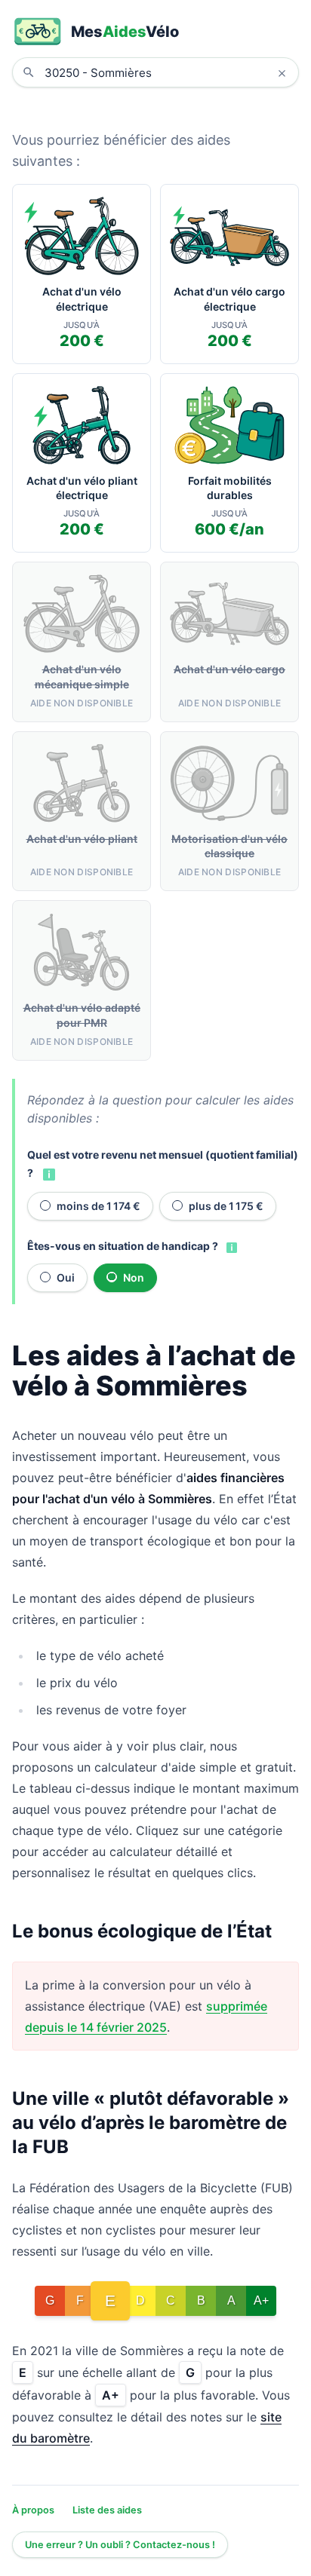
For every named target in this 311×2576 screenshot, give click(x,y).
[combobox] (167, 72)
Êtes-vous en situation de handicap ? (123, 1246)
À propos (33, 2510)
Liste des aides (107, 2510)
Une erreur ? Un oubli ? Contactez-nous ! (120, 2545)
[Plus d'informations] (48, 1174)
